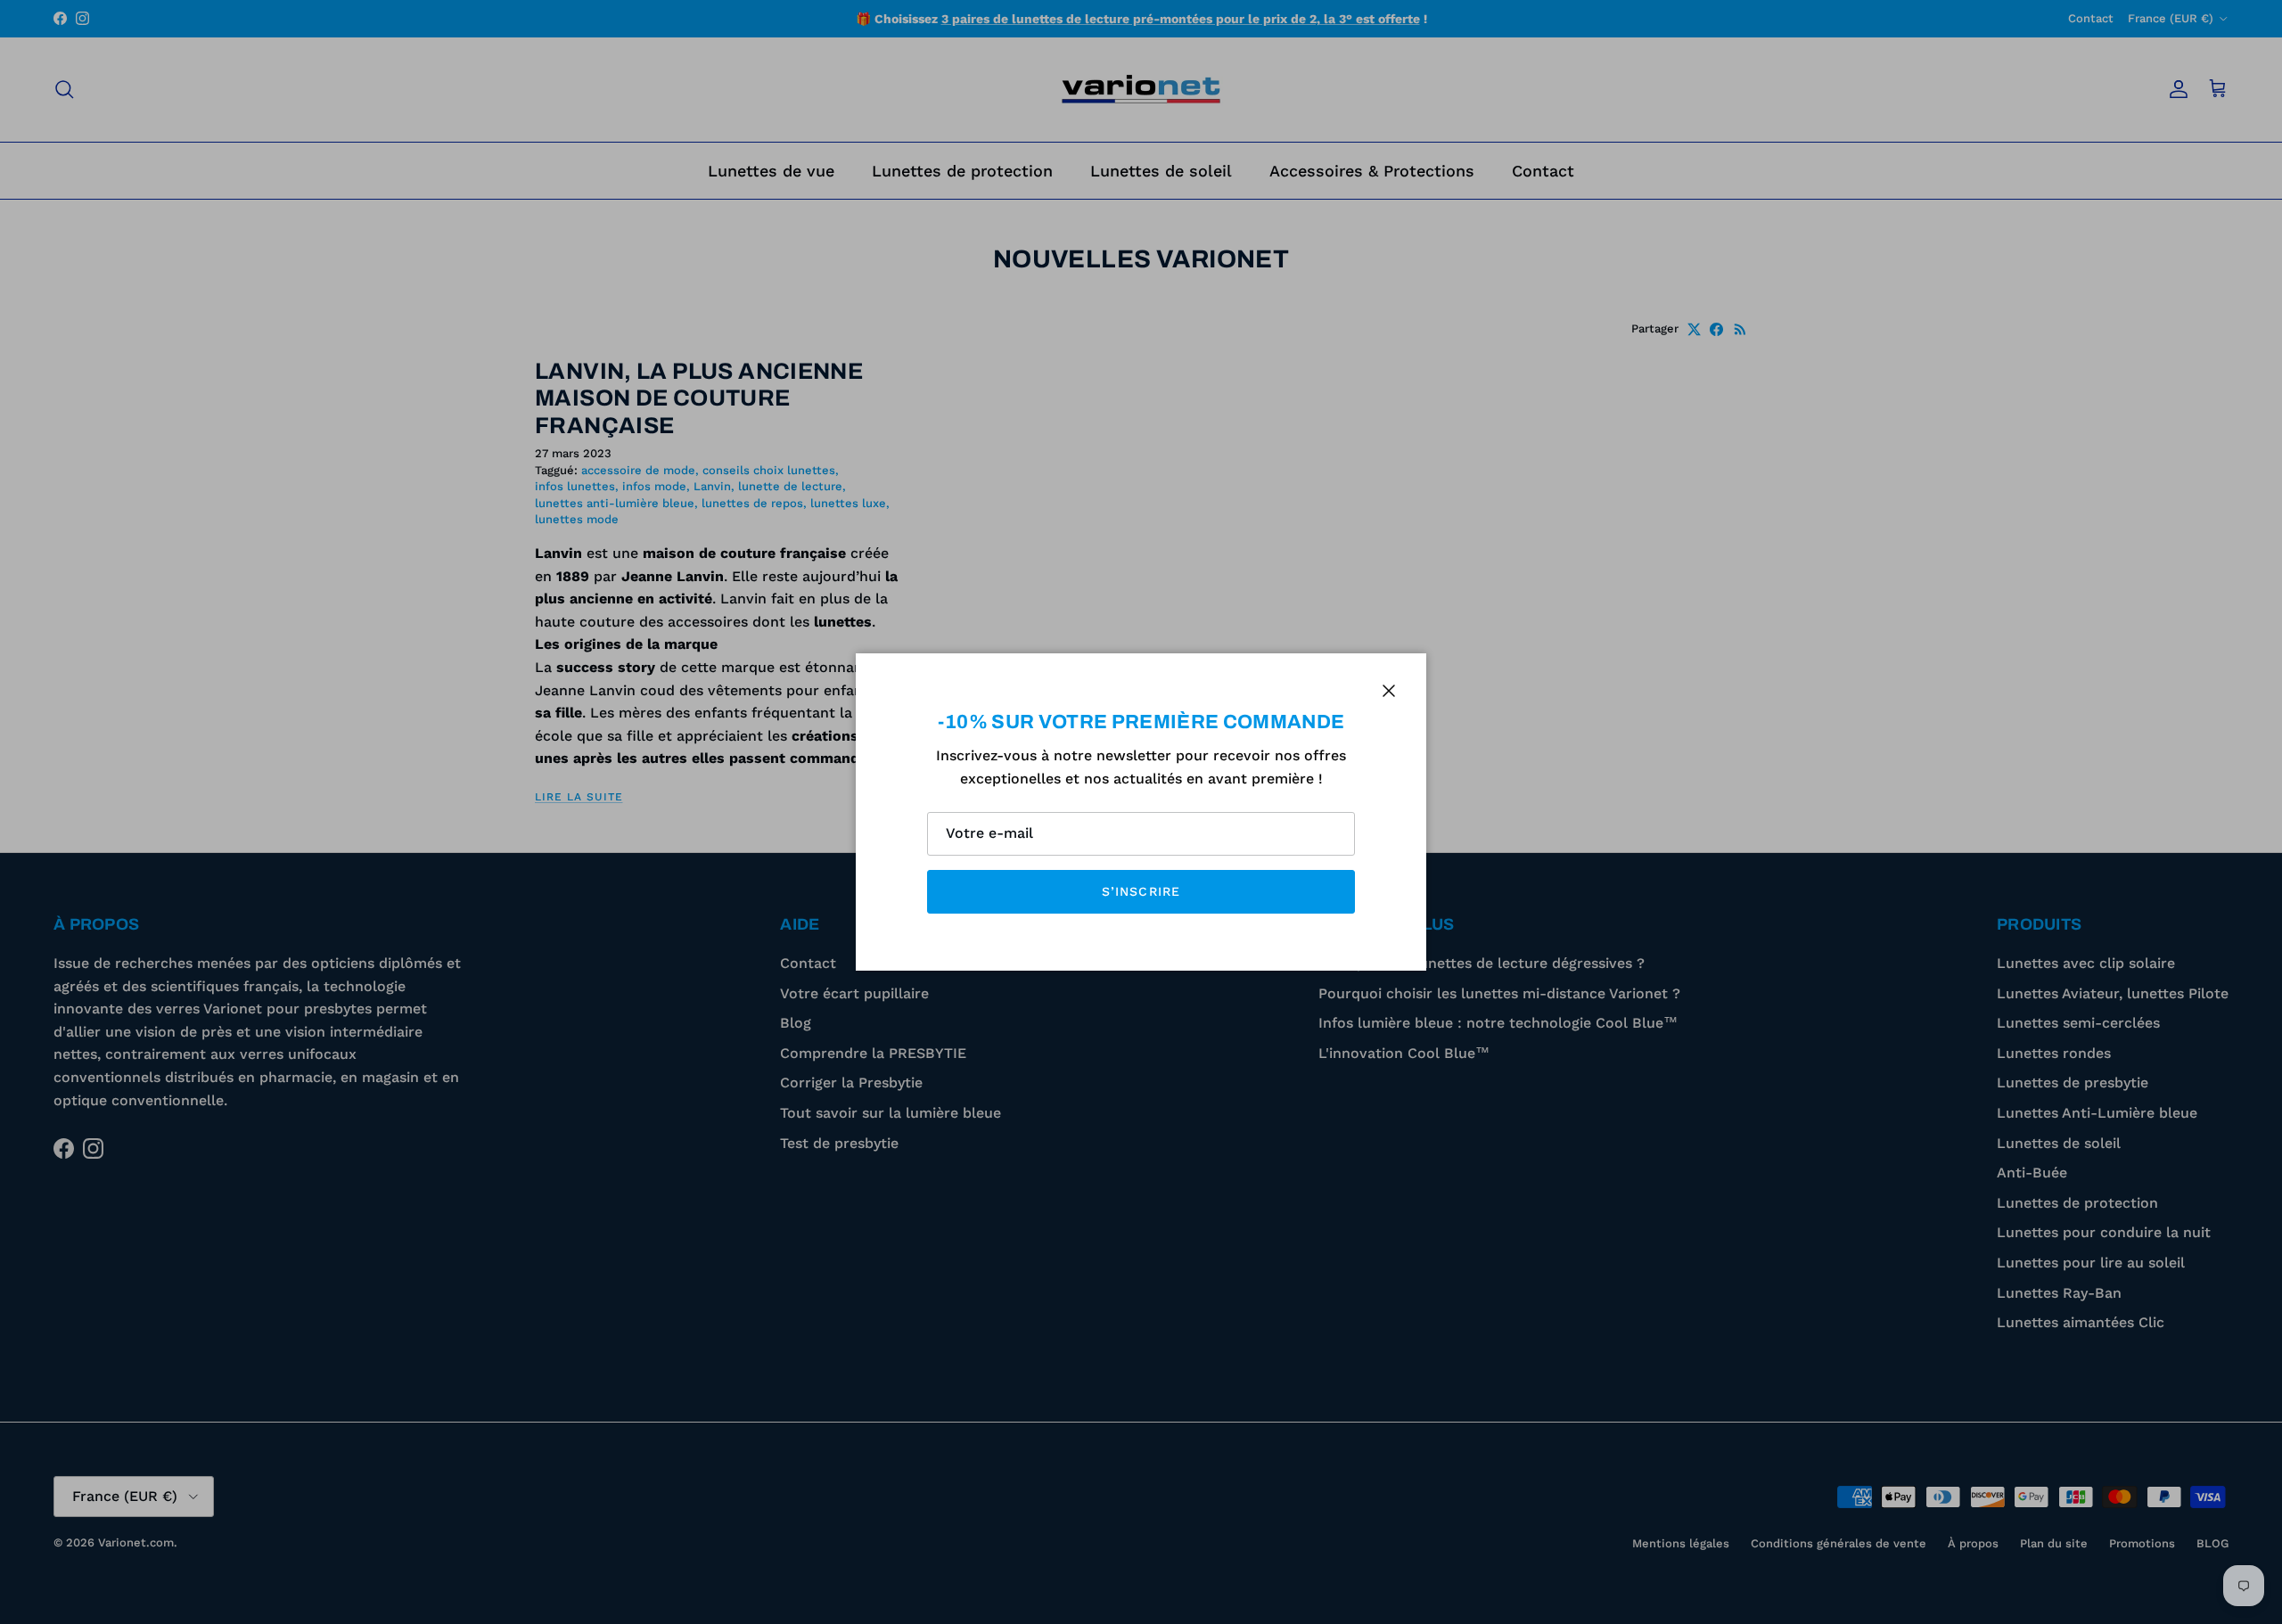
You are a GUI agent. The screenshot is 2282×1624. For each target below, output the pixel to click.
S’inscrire (1141, 891)
